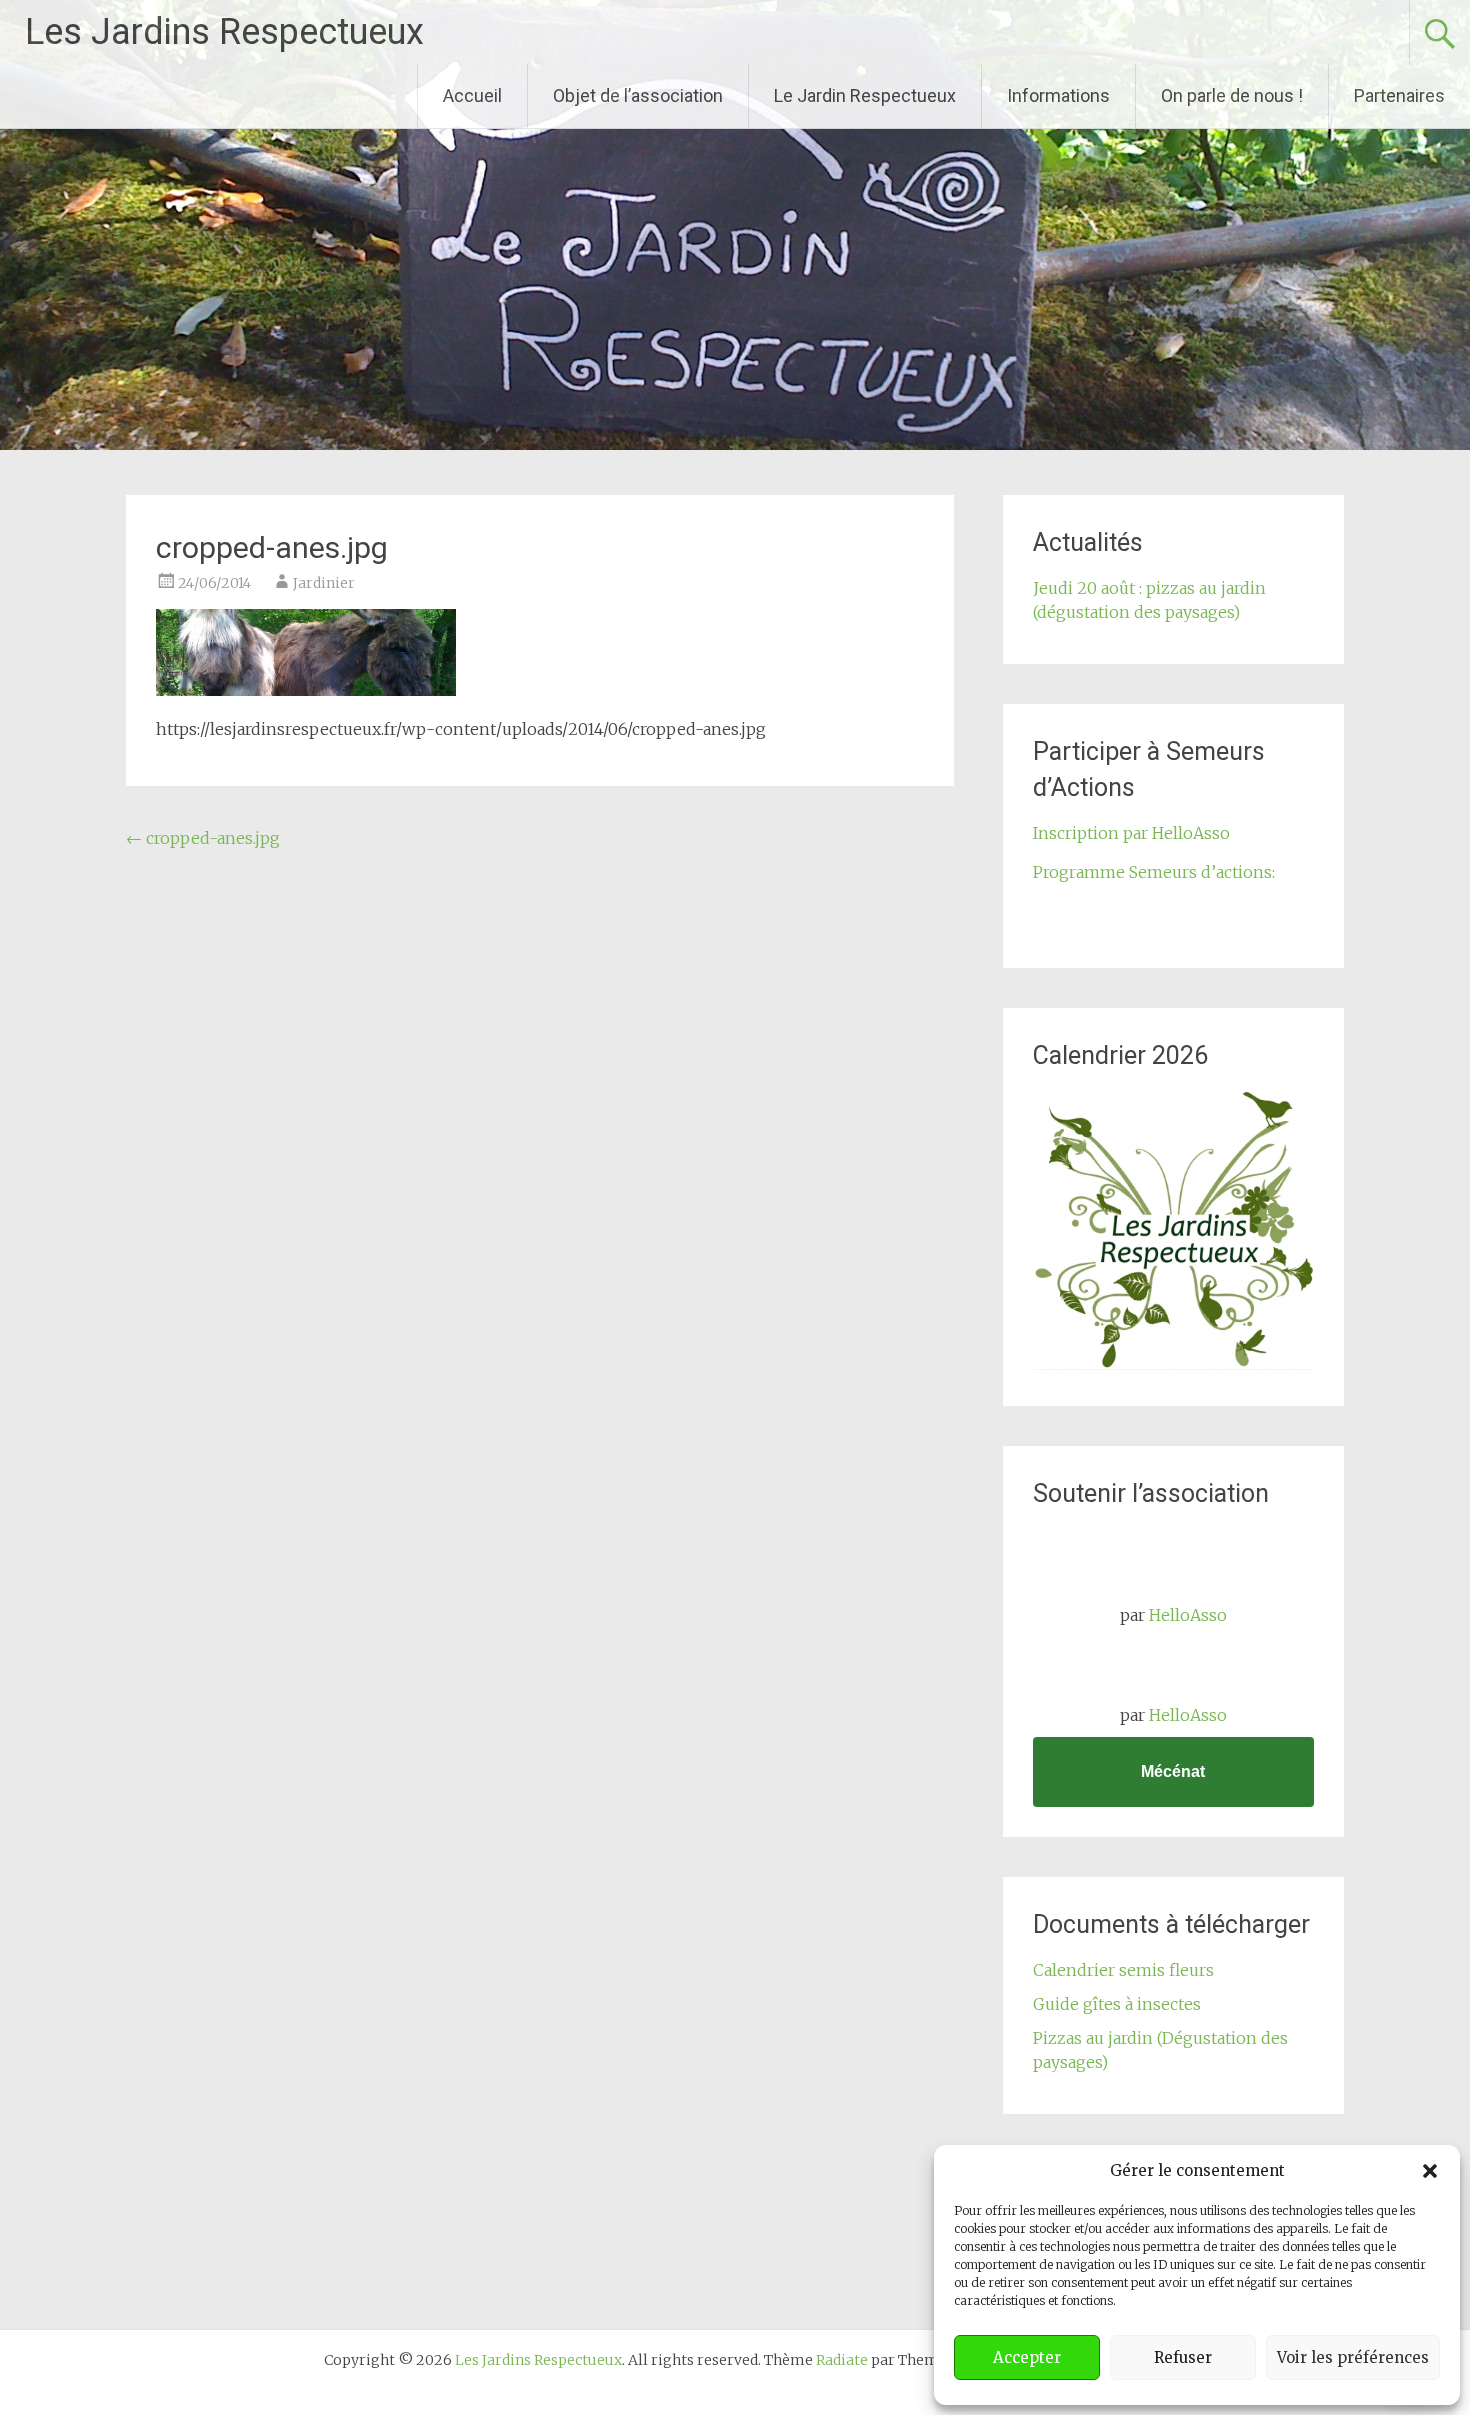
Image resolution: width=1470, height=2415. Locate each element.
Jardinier (324, 583)
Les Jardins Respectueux (224, 32)
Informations (1058, 95)
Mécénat (1173, 1771)
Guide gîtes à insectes (1117, 2004)
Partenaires (1399, 95)
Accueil (472, 95)
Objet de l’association (638, 95)
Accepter (1027, 2357)
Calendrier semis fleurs (1123, 1970)
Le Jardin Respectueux (865, 95)
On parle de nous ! (1232, 95)
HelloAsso (1188, 1615)
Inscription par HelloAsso (1131, 833)
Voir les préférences (1353, 2357)
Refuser (1183, 2357)
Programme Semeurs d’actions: (1154, 872)
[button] (1430, 2171)
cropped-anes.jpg (203, 838)
